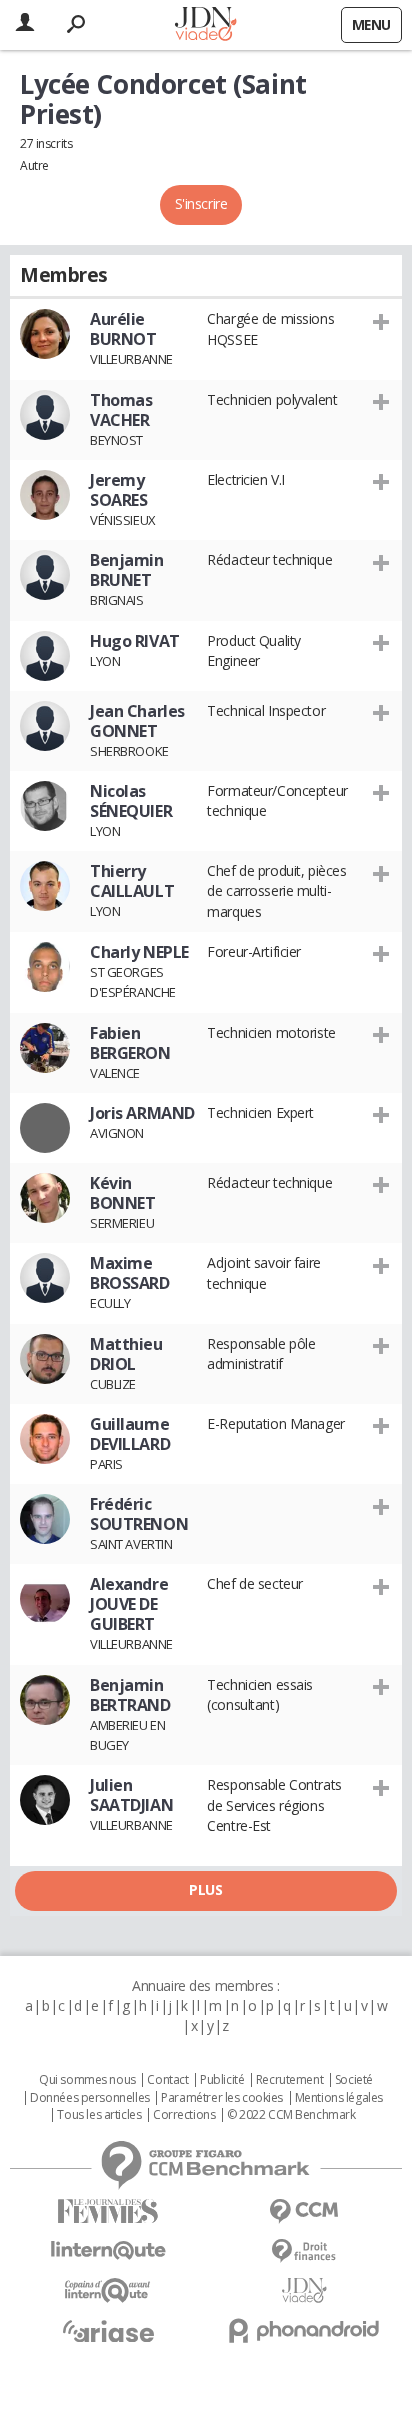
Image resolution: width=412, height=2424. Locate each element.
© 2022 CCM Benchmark (291, 2115)
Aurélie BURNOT (123, 329)
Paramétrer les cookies (222, 2098)
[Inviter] (381, 321)
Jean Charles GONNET (137, 721)
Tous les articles (99, 2115)
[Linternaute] (108, 2250)
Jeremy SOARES (118, 490)
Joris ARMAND (142, 1113)
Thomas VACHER (121, 410)
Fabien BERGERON (130, 1043)
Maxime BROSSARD (130, 1273)
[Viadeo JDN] (304, 2290)
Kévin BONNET (122, 1193)
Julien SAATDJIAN (131, 1795)
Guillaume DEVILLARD (130, 1434)
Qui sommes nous (87, 2080)
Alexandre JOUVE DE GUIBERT (129, 1604)
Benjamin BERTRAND (130, 1695)
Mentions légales (339, 2098)
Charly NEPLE (139, 952)
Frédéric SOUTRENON (139, 1514)
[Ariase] (108, 2331)
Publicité (222, 2080)
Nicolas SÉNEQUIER (131, 801)
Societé (354, 2080)
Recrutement (289, 2080)
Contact (167, 2080)
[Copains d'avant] (108, 2290)
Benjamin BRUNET (127, 570)
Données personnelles (90, 2098)
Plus (205, 1889)
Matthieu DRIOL (126, 1354)
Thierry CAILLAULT (132, 881)
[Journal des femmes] (108, 2211)
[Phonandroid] (304, 2330)
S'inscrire (201, 203)
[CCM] (304, 2211)
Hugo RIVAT (135, 641)
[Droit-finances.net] (304, 2251)
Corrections (184, 2115)
